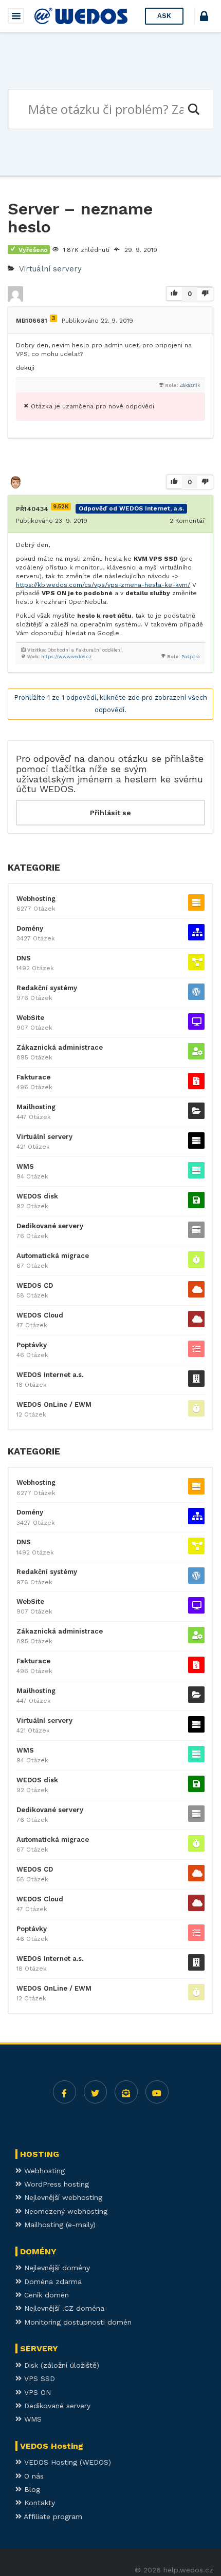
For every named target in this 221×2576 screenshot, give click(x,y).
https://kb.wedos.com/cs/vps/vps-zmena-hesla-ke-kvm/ (103, 585)
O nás (33, 2476)
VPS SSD (38, 2378)
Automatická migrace (53, 1256)
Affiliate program (52, 2516)
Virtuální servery (50, 269)
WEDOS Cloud (40, 1315)
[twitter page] (95, 2092)
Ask (164, 16)
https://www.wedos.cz (66, 657)
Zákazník (190, 385)
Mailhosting (36, 1107)
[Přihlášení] (204, 18)
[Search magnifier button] (193, 109)
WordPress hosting (55, 2184)
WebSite (30, 1018)
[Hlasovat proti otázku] (205, 294)
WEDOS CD (35, 1285)
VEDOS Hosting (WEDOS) (66, 2462)
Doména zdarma (52, 2282)
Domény (30, 928)
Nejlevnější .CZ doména (63, 2308)
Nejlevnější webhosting (62, 2197)
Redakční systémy (47, 988)
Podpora (191, 657)
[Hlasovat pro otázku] (174, 294)
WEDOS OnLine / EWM (54, 1404)
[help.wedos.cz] (81, 16)
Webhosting (36, 899)
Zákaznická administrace (60, 1047)
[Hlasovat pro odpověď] (174, 483)
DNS (24, 958)
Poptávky (32, 1345)
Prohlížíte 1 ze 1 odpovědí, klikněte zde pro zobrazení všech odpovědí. (110, 704)
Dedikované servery (50, 1226)
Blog (31, 2489)
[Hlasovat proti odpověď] (205, 482)
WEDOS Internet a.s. (50, 1375)
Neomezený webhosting (65, 2211)
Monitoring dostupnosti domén (77, 2322)
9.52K (61, 507)
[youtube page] (157, 2092)
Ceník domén (45, 2295)
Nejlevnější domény (56, 2268)
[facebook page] (65, 2092)
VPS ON (36, 2392)
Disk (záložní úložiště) (60, 2365)
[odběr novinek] (126, 2092)
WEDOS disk (37, 1196)
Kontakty (38, 2503)
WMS (25, 1166)
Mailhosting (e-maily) (59, 2225)
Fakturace (33, 1077)
